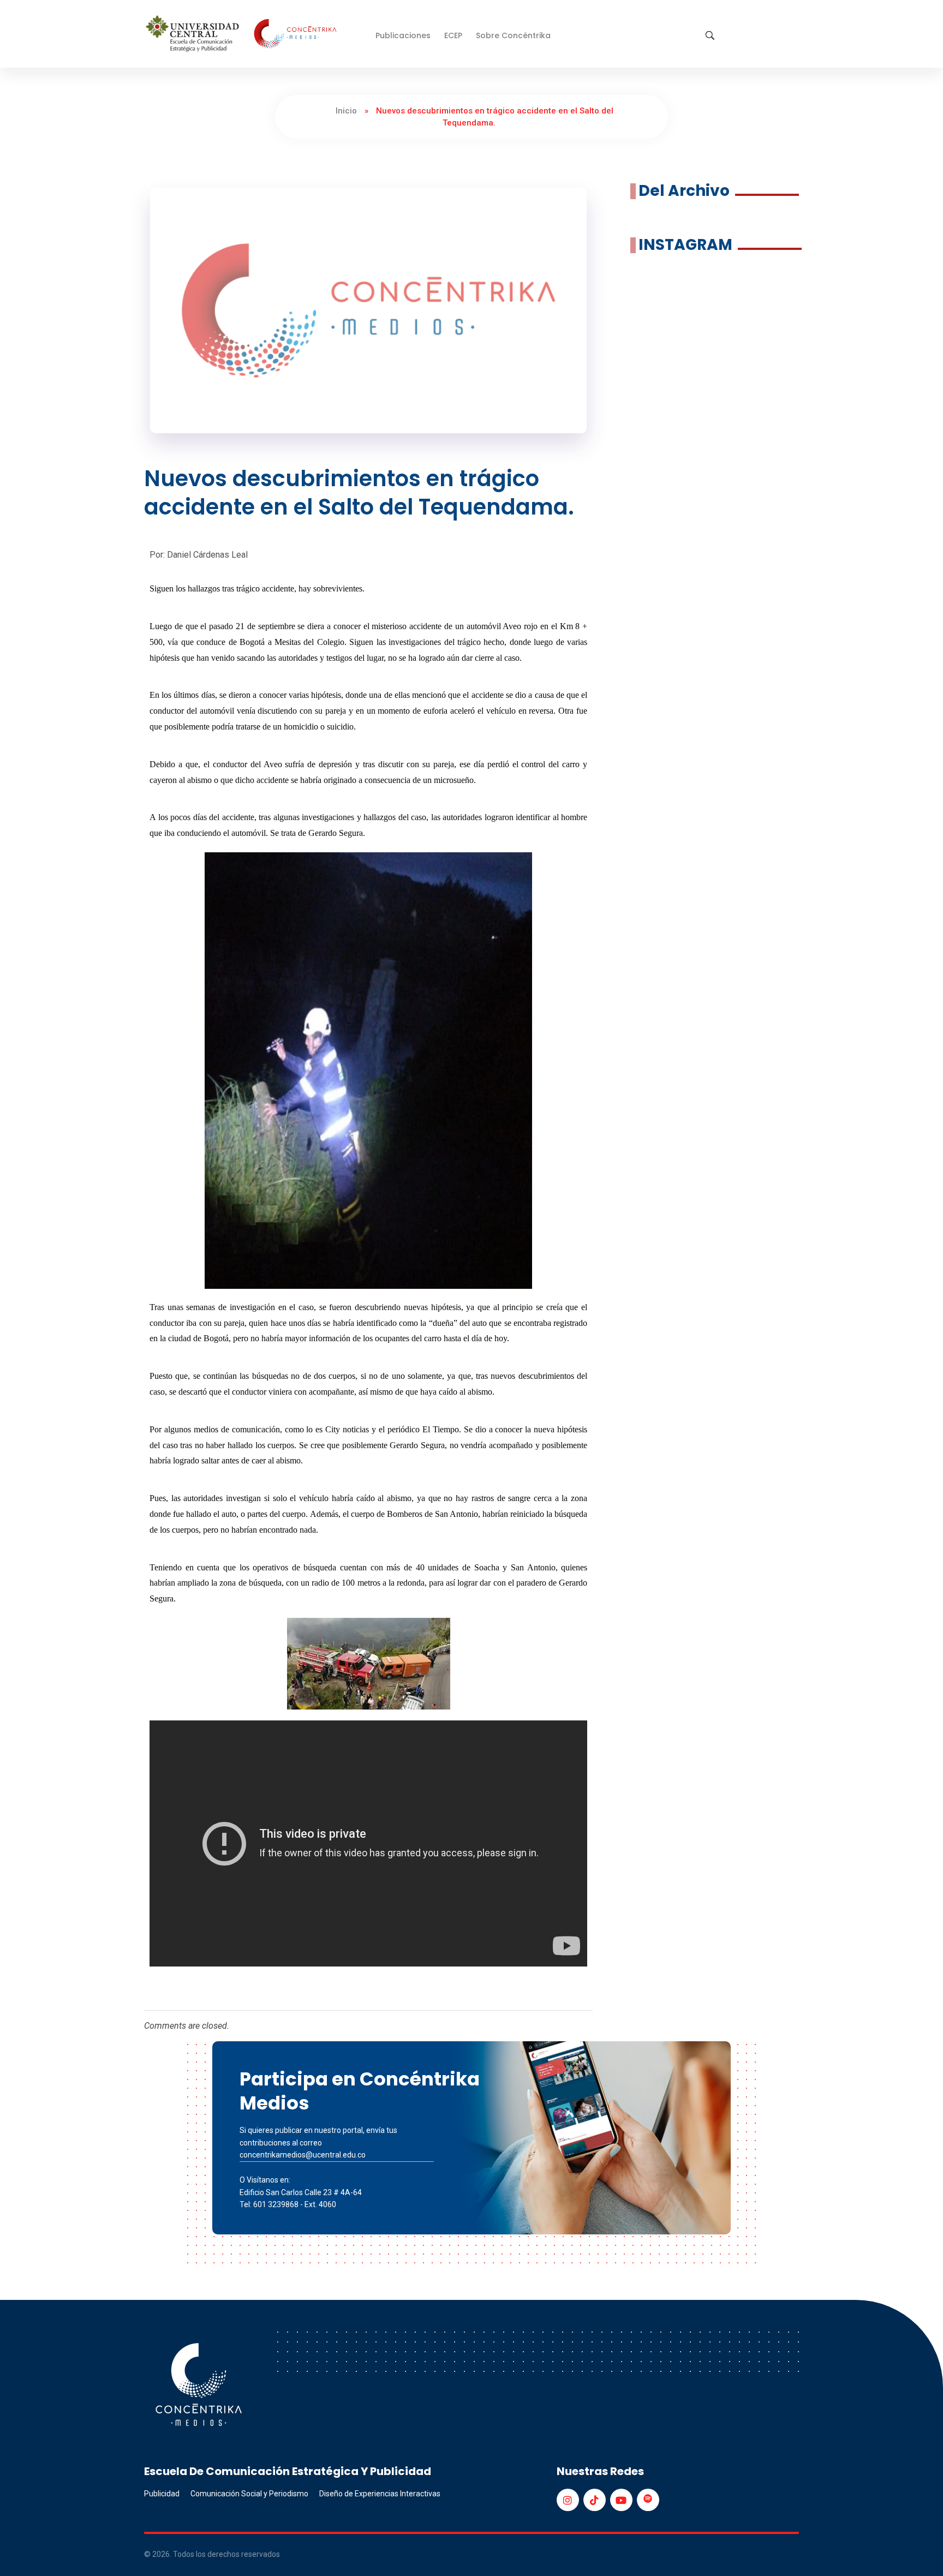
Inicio (346, 111)
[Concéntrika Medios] (243, 35)
